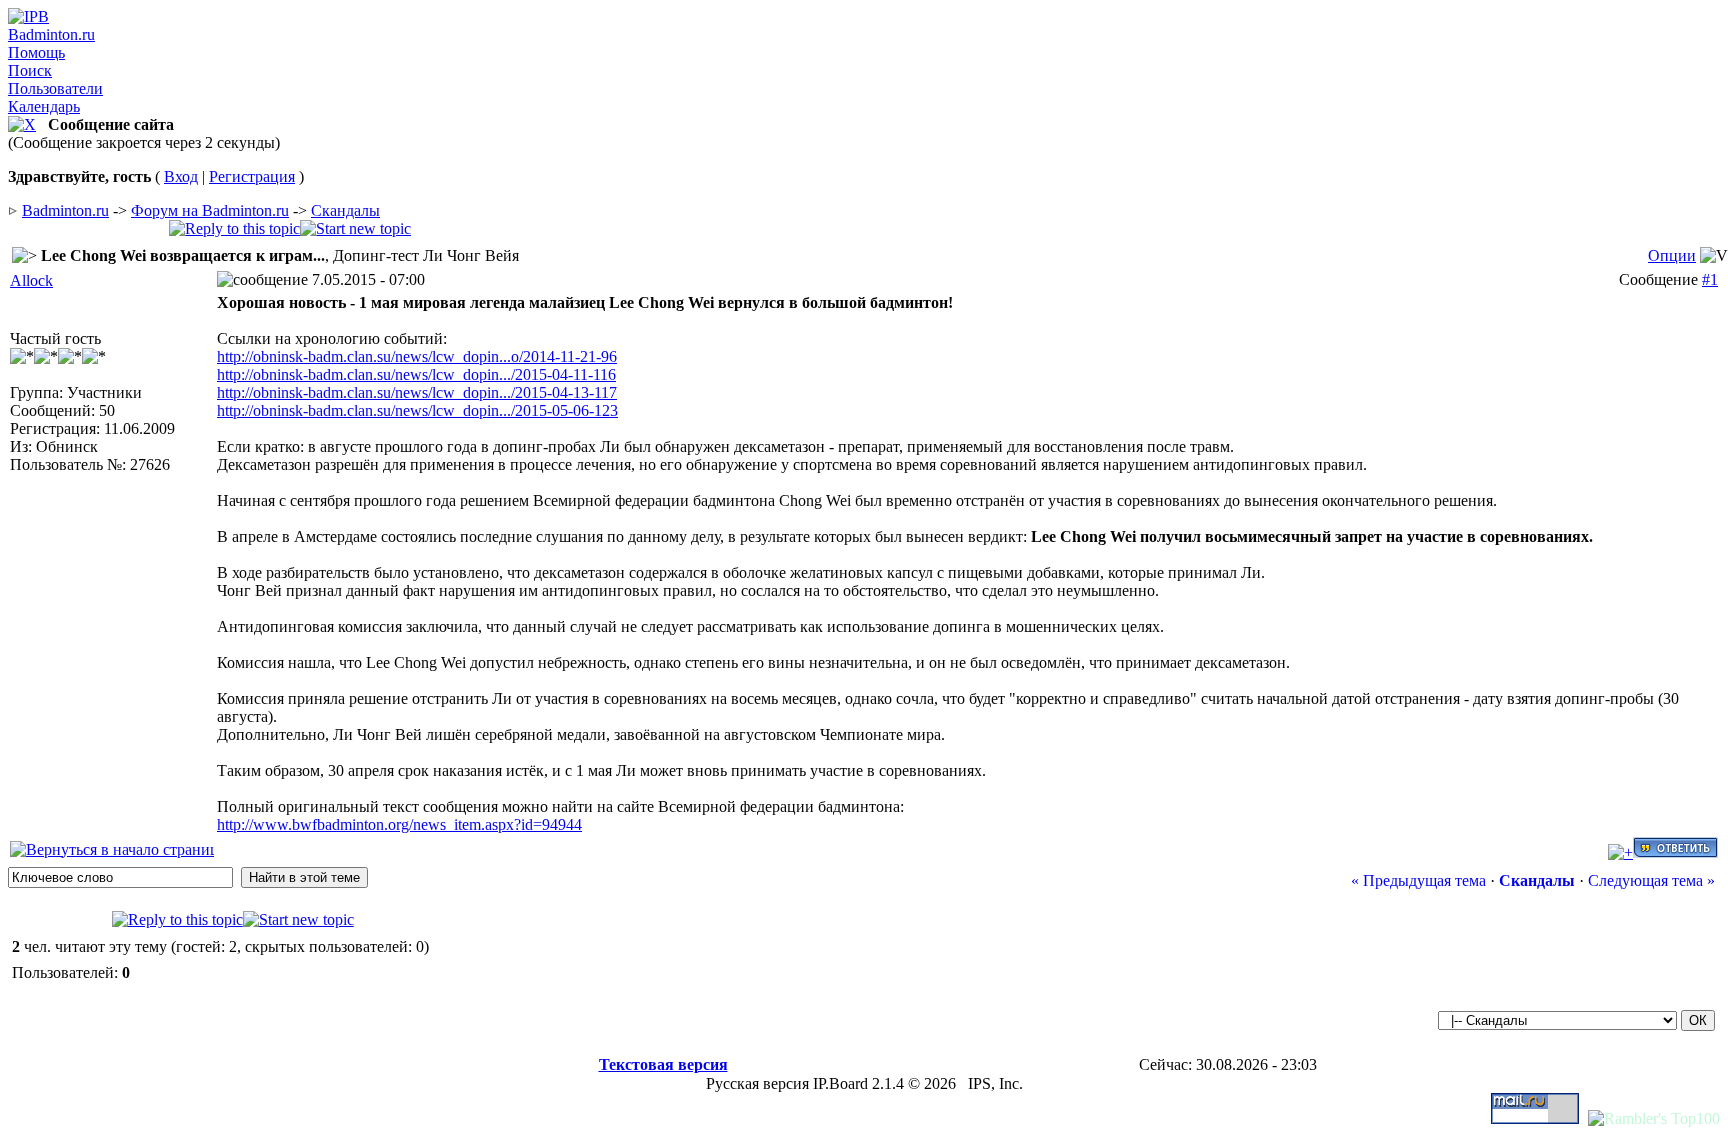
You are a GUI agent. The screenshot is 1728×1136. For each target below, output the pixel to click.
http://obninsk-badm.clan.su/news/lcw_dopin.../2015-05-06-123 (417, 410)
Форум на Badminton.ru (210, 210)
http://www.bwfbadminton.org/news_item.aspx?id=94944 (399, 824)
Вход (181, 176)
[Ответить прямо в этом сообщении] (1675, 852)
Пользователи (55, 88)
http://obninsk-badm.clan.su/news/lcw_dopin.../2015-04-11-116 (416, 374)
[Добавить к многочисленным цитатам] (1620, 852)
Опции (1672, 255)
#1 (1710, 279)
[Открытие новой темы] (355, 228)
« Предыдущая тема (1418, 880)
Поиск (30, 70)
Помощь (36, 52)
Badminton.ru (51, 34)
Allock (31, 280)
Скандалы (345, 210)
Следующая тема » (1651, 880)
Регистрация (252, 176)
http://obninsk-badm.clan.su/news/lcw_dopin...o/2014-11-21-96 (417, 356)
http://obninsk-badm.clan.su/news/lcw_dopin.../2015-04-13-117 (417, 392)
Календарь (44, 106)
